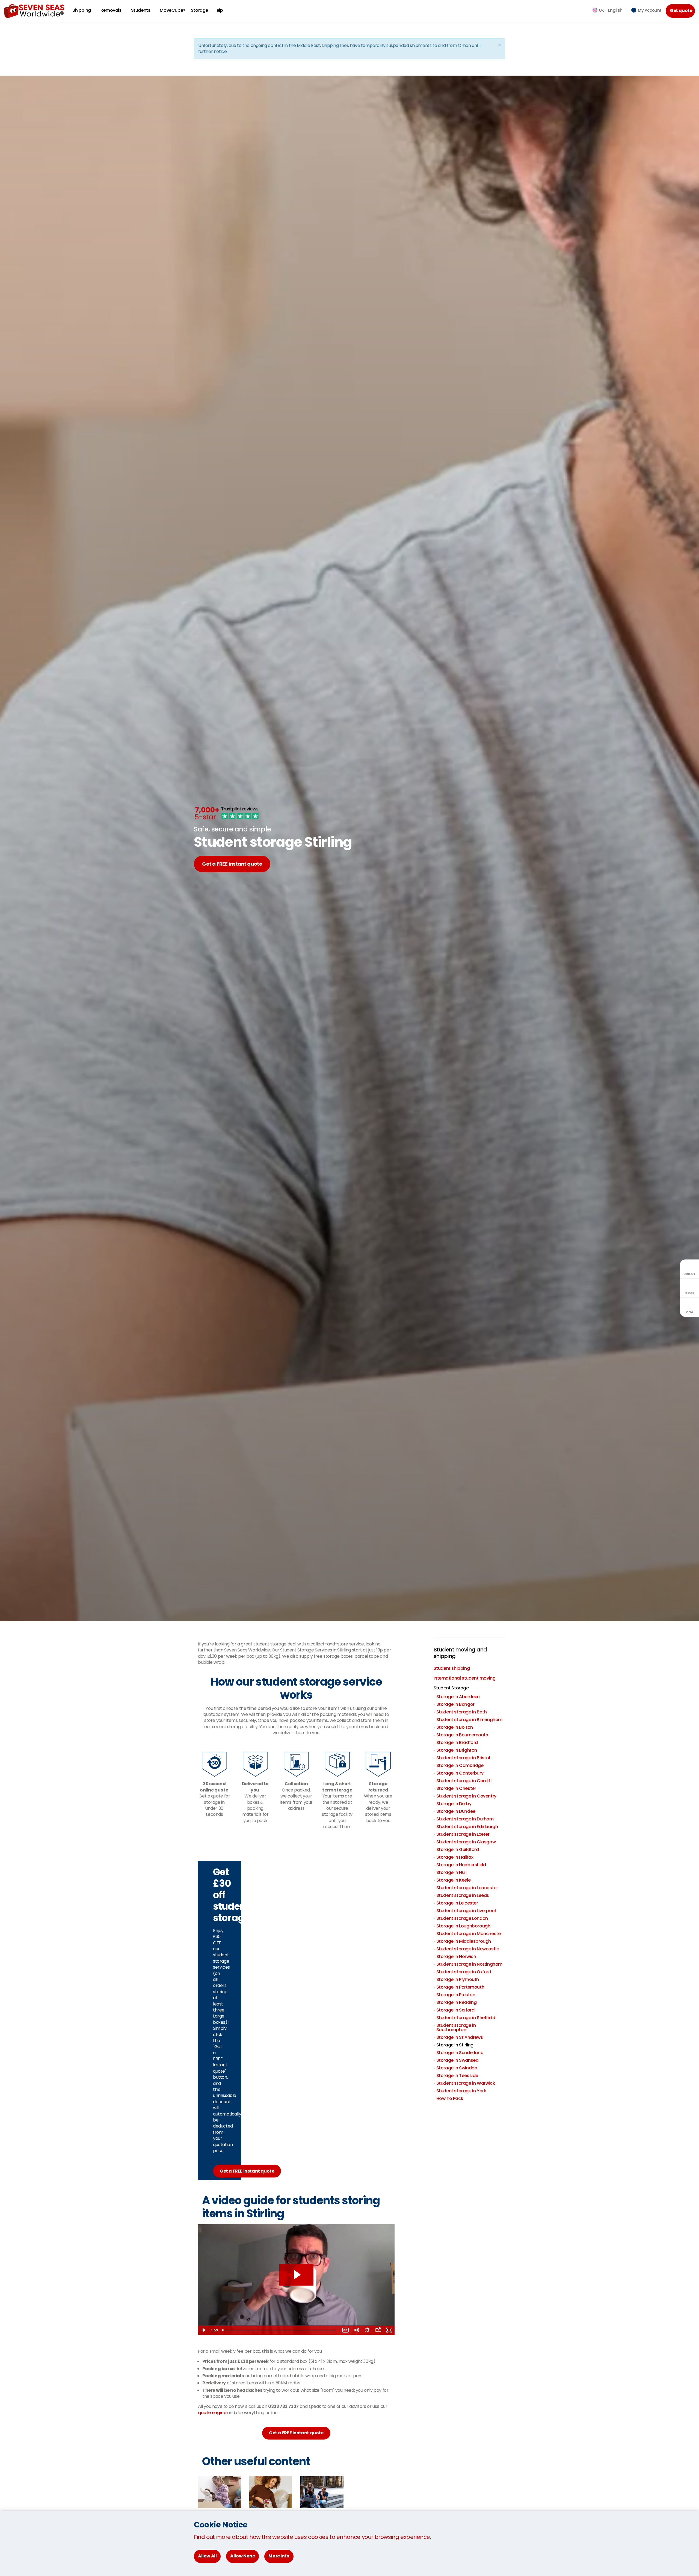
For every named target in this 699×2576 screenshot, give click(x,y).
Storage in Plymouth (458, 1979)
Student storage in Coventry (466, 1796)
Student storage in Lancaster (467, 1888)
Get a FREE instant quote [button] (296, 2433)
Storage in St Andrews (460, 2037)
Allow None (242, 2556)
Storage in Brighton (457, 1750)
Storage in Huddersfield (461, 1865)
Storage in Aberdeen (458, 1697)
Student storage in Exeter (463, 1834)
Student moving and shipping (460, 1653)
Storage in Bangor (455, 1704)
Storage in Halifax (455, 1857)
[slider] (280, 2330)
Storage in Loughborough (463, 1926)
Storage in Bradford (457, 1742)
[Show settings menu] (367, 2330)
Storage (199, 10)
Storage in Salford (455, 2010)
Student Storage (451, 1688)
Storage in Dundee (456, 1811)
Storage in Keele (454, 1880)
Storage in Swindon (457, 2068)
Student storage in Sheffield (466, 2018)
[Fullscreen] (389, 2330)
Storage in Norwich (456, 1956)
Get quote (681, 11)
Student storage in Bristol (463, 1758)
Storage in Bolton (455, 1727)
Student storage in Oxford (464, 1972)
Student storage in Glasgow (466, 1842)
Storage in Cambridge (460, 1765)
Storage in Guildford (458, 1849)
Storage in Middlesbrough (464, 1941)
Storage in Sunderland (460, 2053)
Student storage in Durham (465, 1819)
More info (279, 2556)
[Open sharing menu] (378, 2330)
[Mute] (356, 2330)
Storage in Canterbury (460, 1773)
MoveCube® (172, 10)
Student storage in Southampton (456, 2027)
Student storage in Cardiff (464, 1781)
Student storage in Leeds (463, 1895)
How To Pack (450, 2098)
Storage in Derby (454, 1804)
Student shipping (452, 1668)
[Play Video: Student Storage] (296, 2275)
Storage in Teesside (457, 2076)
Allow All (207, 2556)
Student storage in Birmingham (469, 1720)
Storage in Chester (456, 1788)
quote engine (212, 2413)
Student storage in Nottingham (469, 1964)
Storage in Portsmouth (460, 1987)
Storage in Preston (456, 1995)
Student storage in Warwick (466, 2083)
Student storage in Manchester (469, 1934)
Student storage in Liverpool (466, 1911)
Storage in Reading (457, 2002)
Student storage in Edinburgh (467, 1827)
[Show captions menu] (345, 2330)
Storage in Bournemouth (462, 1735)
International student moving (465, 1678)
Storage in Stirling (455, 2045)
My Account (650, 10)
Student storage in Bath (462, 1712)
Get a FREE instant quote (232, 864)
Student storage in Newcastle (468, 1949)
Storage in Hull (451, 1872)
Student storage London (462, 1918)
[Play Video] (203, 2330)
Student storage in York (461, 2091)
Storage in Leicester (457, 1903)
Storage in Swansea (457, 2060)
